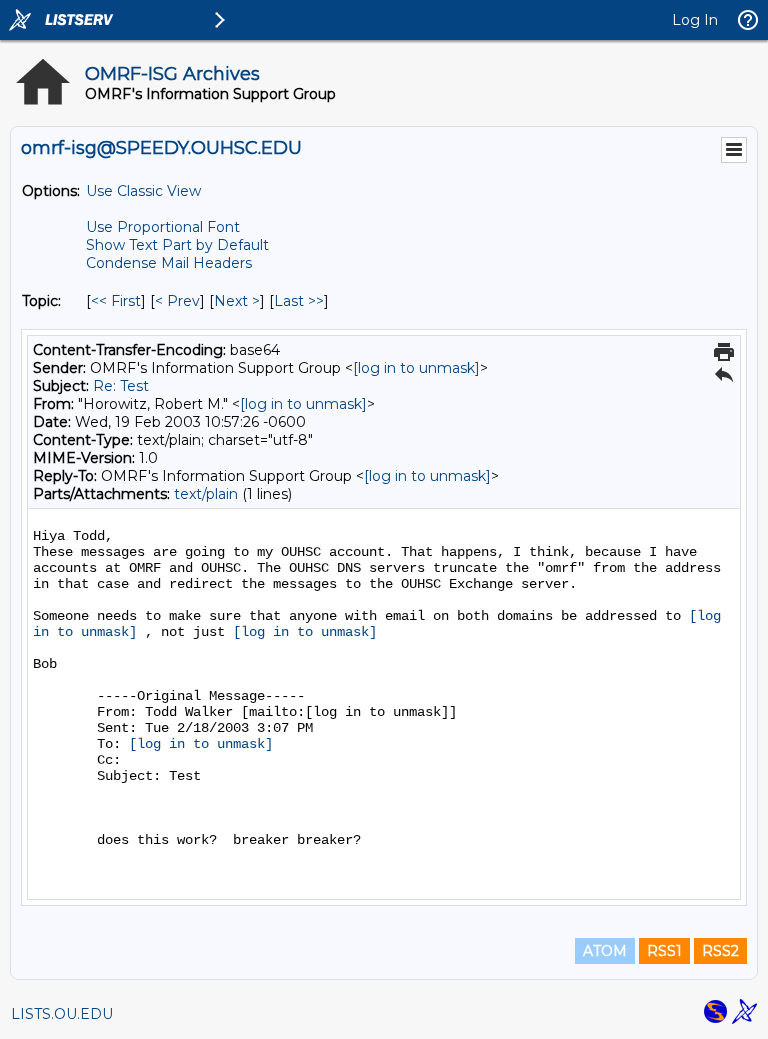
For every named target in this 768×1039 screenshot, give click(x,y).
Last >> (299, 301)
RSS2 (720, 951)
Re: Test (121, 386)
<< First (116, 301)
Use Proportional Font (163, 227)
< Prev (177, 301)
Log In (695, 20)
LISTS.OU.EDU (62, 1014)
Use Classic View (143, 191)
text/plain (206, 494)
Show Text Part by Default (177, 245)
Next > (237, 301)
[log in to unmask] (416, 368)
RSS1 (664, 951)
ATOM (605, 951)
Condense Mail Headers (169, 263)
